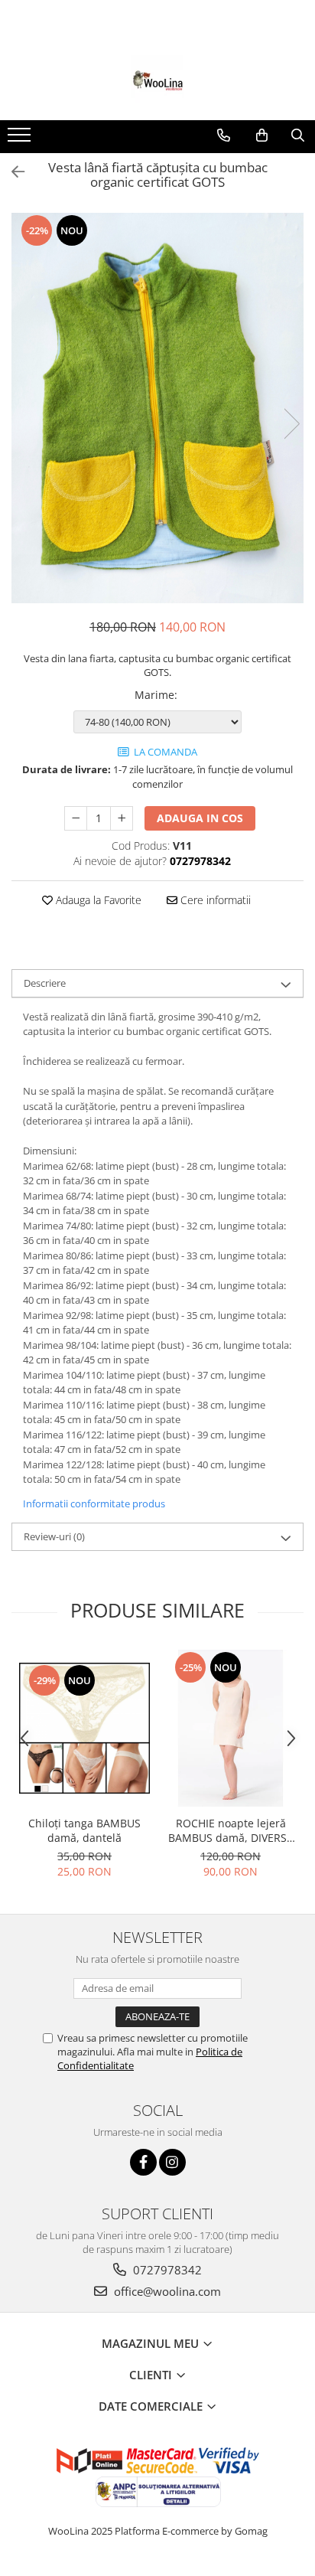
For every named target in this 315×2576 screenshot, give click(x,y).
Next (291, 424)
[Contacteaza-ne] (224, 135)
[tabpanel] (157, 408)
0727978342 (166, 2270)
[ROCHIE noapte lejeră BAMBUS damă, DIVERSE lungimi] (231, 1728)
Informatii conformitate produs (94, 1503)
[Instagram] (172, 2162)
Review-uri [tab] (54, 1536)
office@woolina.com (166, 2291)
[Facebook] (143, 2162)
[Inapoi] (11, 172)
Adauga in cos (200, 818)
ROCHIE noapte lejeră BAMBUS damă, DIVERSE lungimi (231, 1830)
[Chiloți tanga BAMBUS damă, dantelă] (84, 1728)
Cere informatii (214, 900)
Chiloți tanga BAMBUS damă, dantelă (84, 1830)
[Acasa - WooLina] (157, 82)
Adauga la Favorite (97, 900)
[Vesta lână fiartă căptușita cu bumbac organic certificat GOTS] (157, 408)
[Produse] (21, 139)
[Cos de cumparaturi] (262, 135)
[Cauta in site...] (298, 135)
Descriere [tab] (45, 983)
